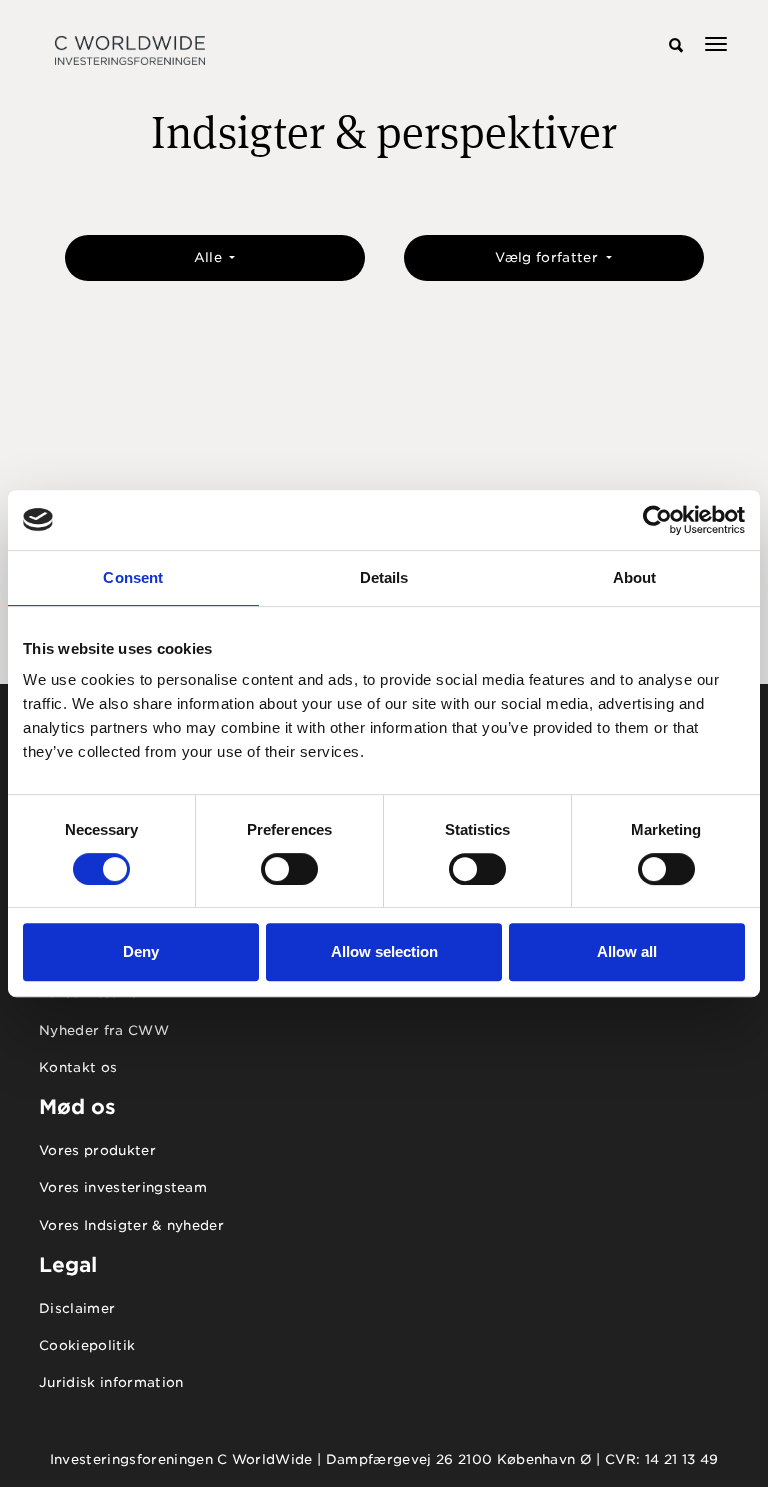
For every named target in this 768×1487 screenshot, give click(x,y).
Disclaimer (77, 1308)
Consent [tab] (133, 577)
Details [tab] (384, 577)
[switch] (289, 869)
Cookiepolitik (87, 1345)
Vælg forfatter (548, 257)
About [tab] (635, 577)
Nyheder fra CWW (104, 1030)
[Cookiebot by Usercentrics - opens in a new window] (657, 520)
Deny (141, 951)
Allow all (627, 951)
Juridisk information (111, 1382)
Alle (210, 257)
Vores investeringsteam (123, 1187)
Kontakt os (78, 1067)
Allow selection (384, 951)
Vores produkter (97, 1150)
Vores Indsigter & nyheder (131, 1225)
